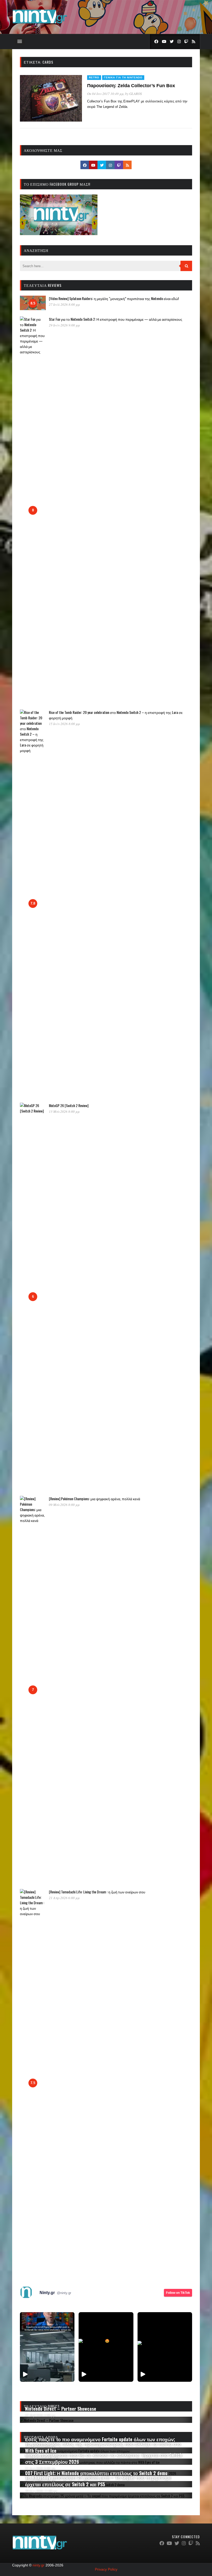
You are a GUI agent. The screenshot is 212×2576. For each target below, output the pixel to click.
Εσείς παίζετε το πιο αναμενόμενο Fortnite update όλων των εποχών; (100, 2439)
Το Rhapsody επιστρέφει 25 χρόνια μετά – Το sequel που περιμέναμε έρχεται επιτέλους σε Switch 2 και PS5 (98, 2481)
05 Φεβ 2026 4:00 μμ (40, 2415)
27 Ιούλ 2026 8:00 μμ (64, 304)
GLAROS (136, 94)
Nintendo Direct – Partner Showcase (61, 2409)
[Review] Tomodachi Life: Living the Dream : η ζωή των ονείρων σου (97, 1892)
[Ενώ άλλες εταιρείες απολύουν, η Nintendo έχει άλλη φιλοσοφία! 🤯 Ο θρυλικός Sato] (47, 2347)
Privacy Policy (106, 2569)
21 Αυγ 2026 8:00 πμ (40, 2468)
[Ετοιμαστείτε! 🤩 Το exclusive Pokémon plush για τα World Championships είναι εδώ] (106, 2347)
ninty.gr (39, 2565)
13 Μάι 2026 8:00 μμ (64, 1111)
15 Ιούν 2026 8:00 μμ (64, 724)
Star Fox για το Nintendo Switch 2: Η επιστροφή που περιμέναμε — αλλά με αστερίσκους (116, 319)
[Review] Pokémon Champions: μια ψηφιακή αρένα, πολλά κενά (94, 1499)
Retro (94, 77)
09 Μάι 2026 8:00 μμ (64, 1505)
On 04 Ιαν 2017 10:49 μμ (105, 94)
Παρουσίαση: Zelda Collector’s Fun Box (131, 86)
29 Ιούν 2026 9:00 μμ (64, 325)
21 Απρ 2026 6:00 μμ (64, 1898)
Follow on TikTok (178, 2293)
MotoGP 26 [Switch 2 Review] (69, 1105)
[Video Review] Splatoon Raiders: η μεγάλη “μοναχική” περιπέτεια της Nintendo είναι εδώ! (114, 298)
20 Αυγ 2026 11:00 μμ (41, 2491)
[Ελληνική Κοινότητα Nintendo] (40, 24)
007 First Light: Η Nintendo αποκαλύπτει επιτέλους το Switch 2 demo (96, 2473)
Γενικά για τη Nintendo (123, 77)
